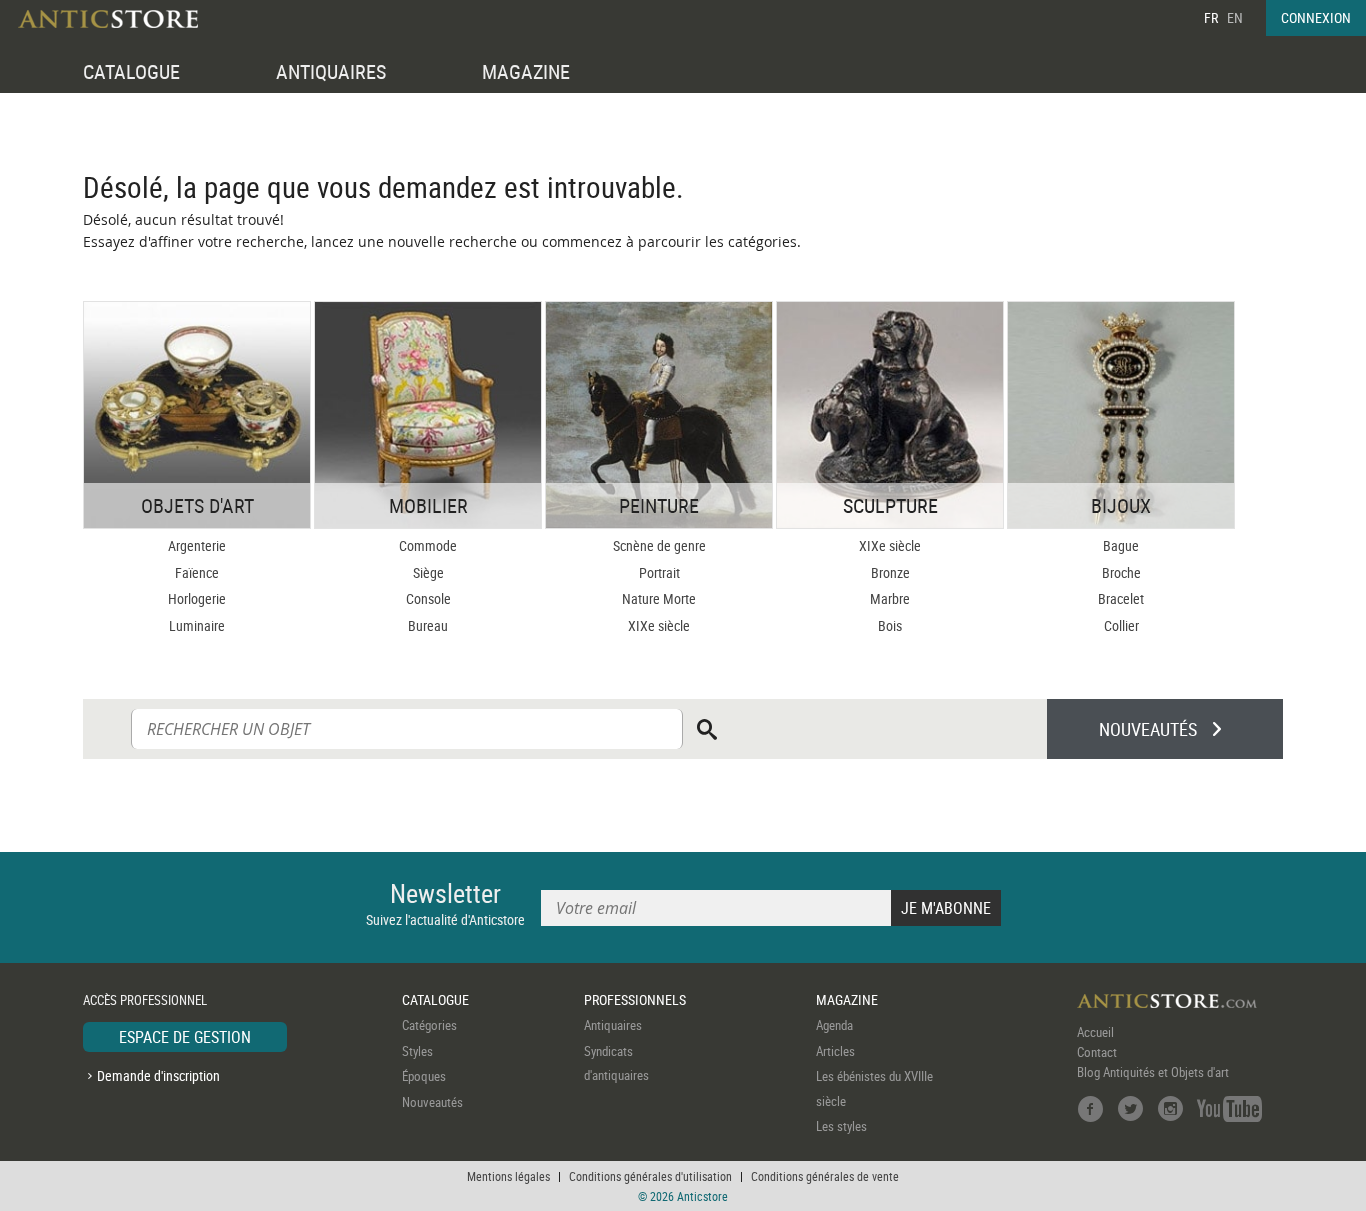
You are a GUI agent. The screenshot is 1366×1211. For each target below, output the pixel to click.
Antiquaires (613, 1025)
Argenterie (197, 545)
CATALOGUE (131, 71)
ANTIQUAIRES (331, 71)
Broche (1121, 572)
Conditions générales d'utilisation (650, 1176)
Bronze (890, 572)
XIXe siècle (659, 625)
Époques (424, 1076)
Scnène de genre (659, 545)
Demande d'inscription (158, 1075)
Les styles (841, 1126)
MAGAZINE (526, 71)
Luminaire (197, 625)
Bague (1121, 545)
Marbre (890, 598)
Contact (1097, 1052)
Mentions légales (508, 1176)
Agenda (834, 1025)
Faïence (197, 572)
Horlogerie (197, 598)
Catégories (429, 1025)
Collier (1121, 625)
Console (428, 598)
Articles (835, 1051)
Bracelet (1121, 598)
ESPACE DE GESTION (185, 1037)
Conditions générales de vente (825, 1176)
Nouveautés (432, 1102)
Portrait (659, 572)
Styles (417, 1051)
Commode (428, 545)
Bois (890, 625)
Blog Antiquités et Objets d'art (1153, 1072)
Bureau (428, 625)
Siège (428, 572)
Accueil (1095, 1032)
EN (1235, 17)
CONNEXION (1316, 17)
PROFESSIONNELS (635, 999)
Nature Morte (659, 598)
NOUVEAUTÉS (1148, 729)
